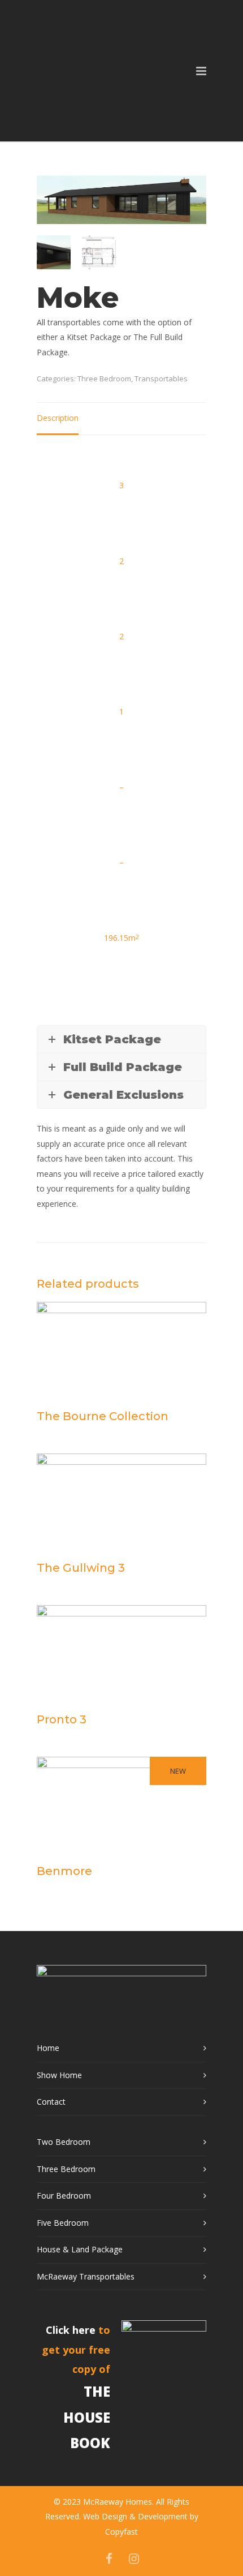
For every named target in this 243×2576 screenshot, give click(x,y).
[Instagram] (134, 2558)
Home (48, 2048)
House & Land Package (80, 2249)
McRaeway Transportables (86, 2276)
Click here (71, 2330)
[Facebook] (109, 2558)
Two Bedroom (64, 2142)
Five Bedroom (63, 2223)
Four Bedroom (64, 2196)
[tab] (58, 419)
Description (58, 418)
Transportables (161, 379)
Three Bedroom (104, 379)
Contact (51, 2102)
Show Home (59, 2075)
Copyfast (121, 2532)
